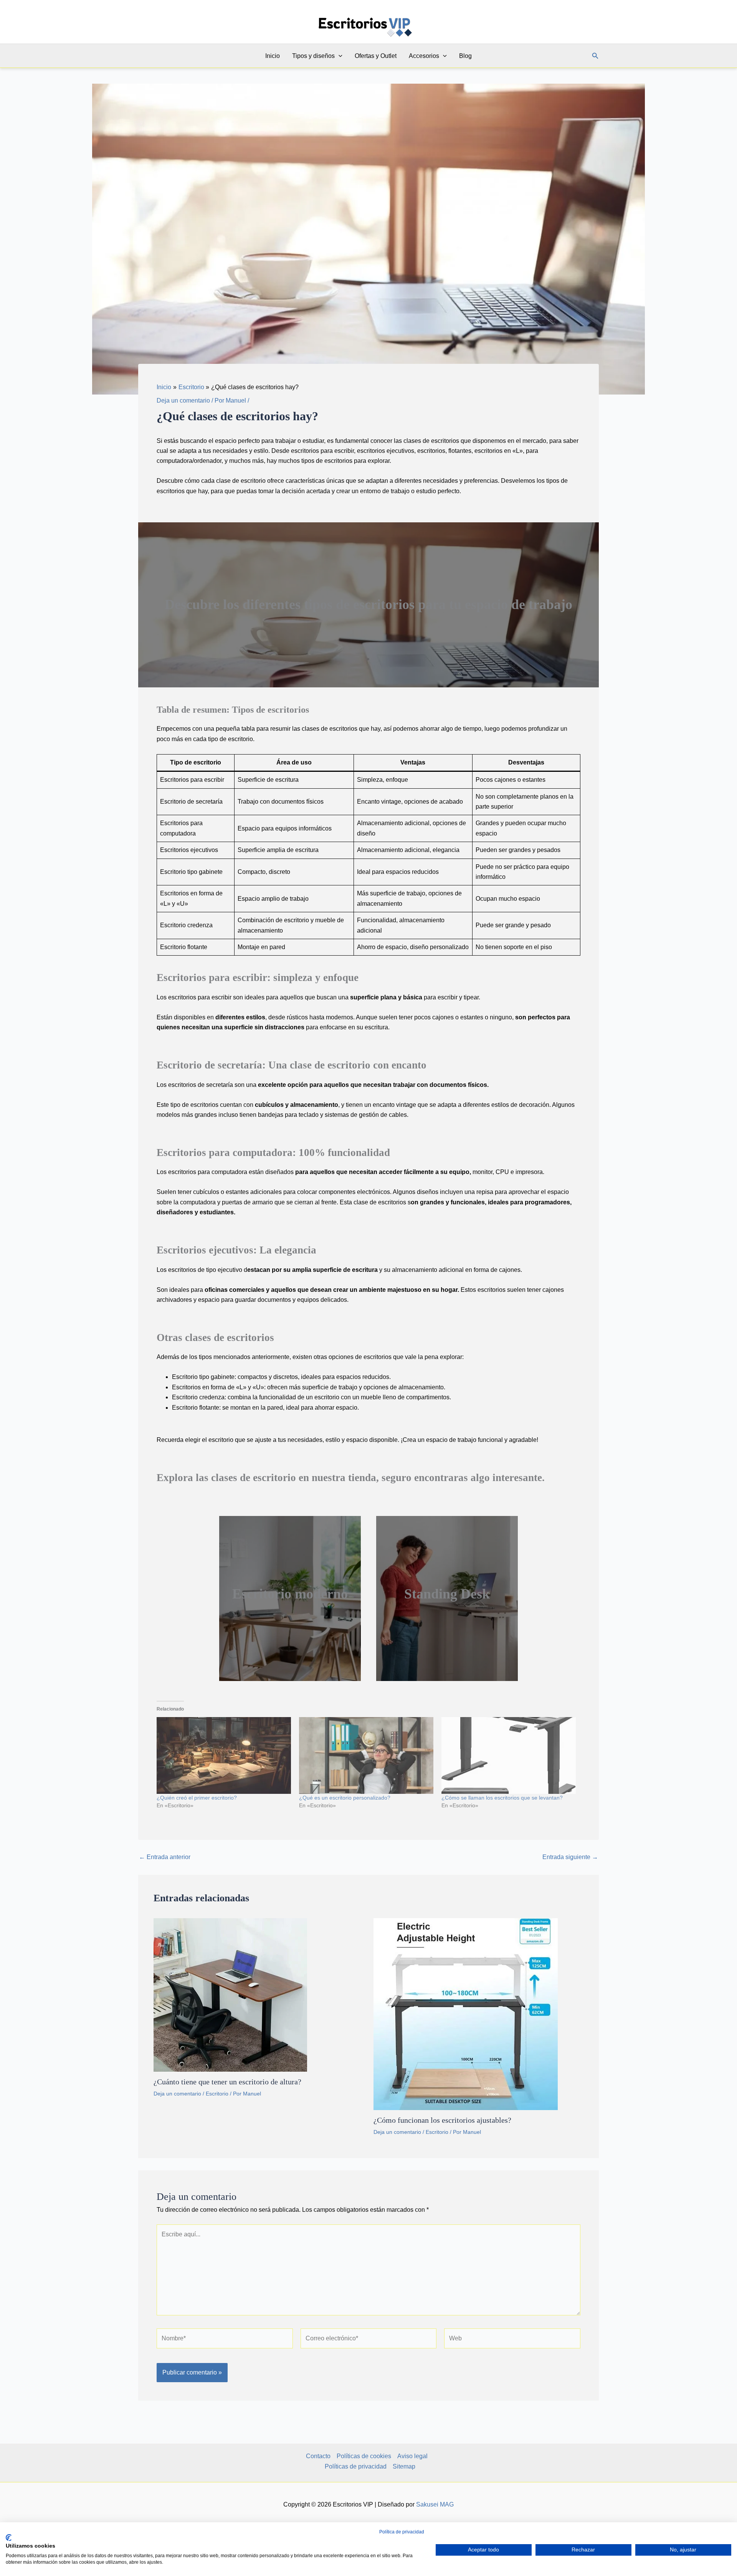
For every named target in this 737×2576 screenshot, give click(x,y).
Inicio (273, 56)
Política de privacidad (402, 2532)
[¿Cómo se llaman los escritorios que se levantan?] (509, 1755)
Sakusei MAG (435, 2504)
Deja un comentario (183, 400)
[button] (339, 56)
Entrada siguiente (570, 1857)
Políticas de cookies (364, 2456)
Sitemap (404, 2466)
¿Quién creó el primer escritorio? (197, 1798)
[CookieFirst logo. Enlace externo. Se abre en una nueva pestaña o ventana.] (9, 2538)
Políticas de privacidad (356, 2466)
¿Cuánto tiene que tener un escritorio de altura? (227, 2082)
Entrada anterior (165, 1857)
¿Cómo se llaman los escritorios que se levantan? (502, 1798)
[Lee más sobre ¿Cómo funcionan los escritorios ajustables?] (466, 2014)
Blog (465, 56)
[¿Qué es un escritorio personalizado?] (366, 1755)
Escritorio (217, 2094)
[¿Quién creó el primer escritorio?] (224, 1755)
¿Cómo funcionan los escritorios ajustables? (442, 2120)
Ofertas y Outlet (376, 56)
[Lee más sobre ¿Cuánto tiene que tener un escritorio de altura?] (230, 1994)
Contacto (318, 2456)
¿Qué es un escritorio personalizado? (345, 1798)
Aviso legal (412, 2456)
